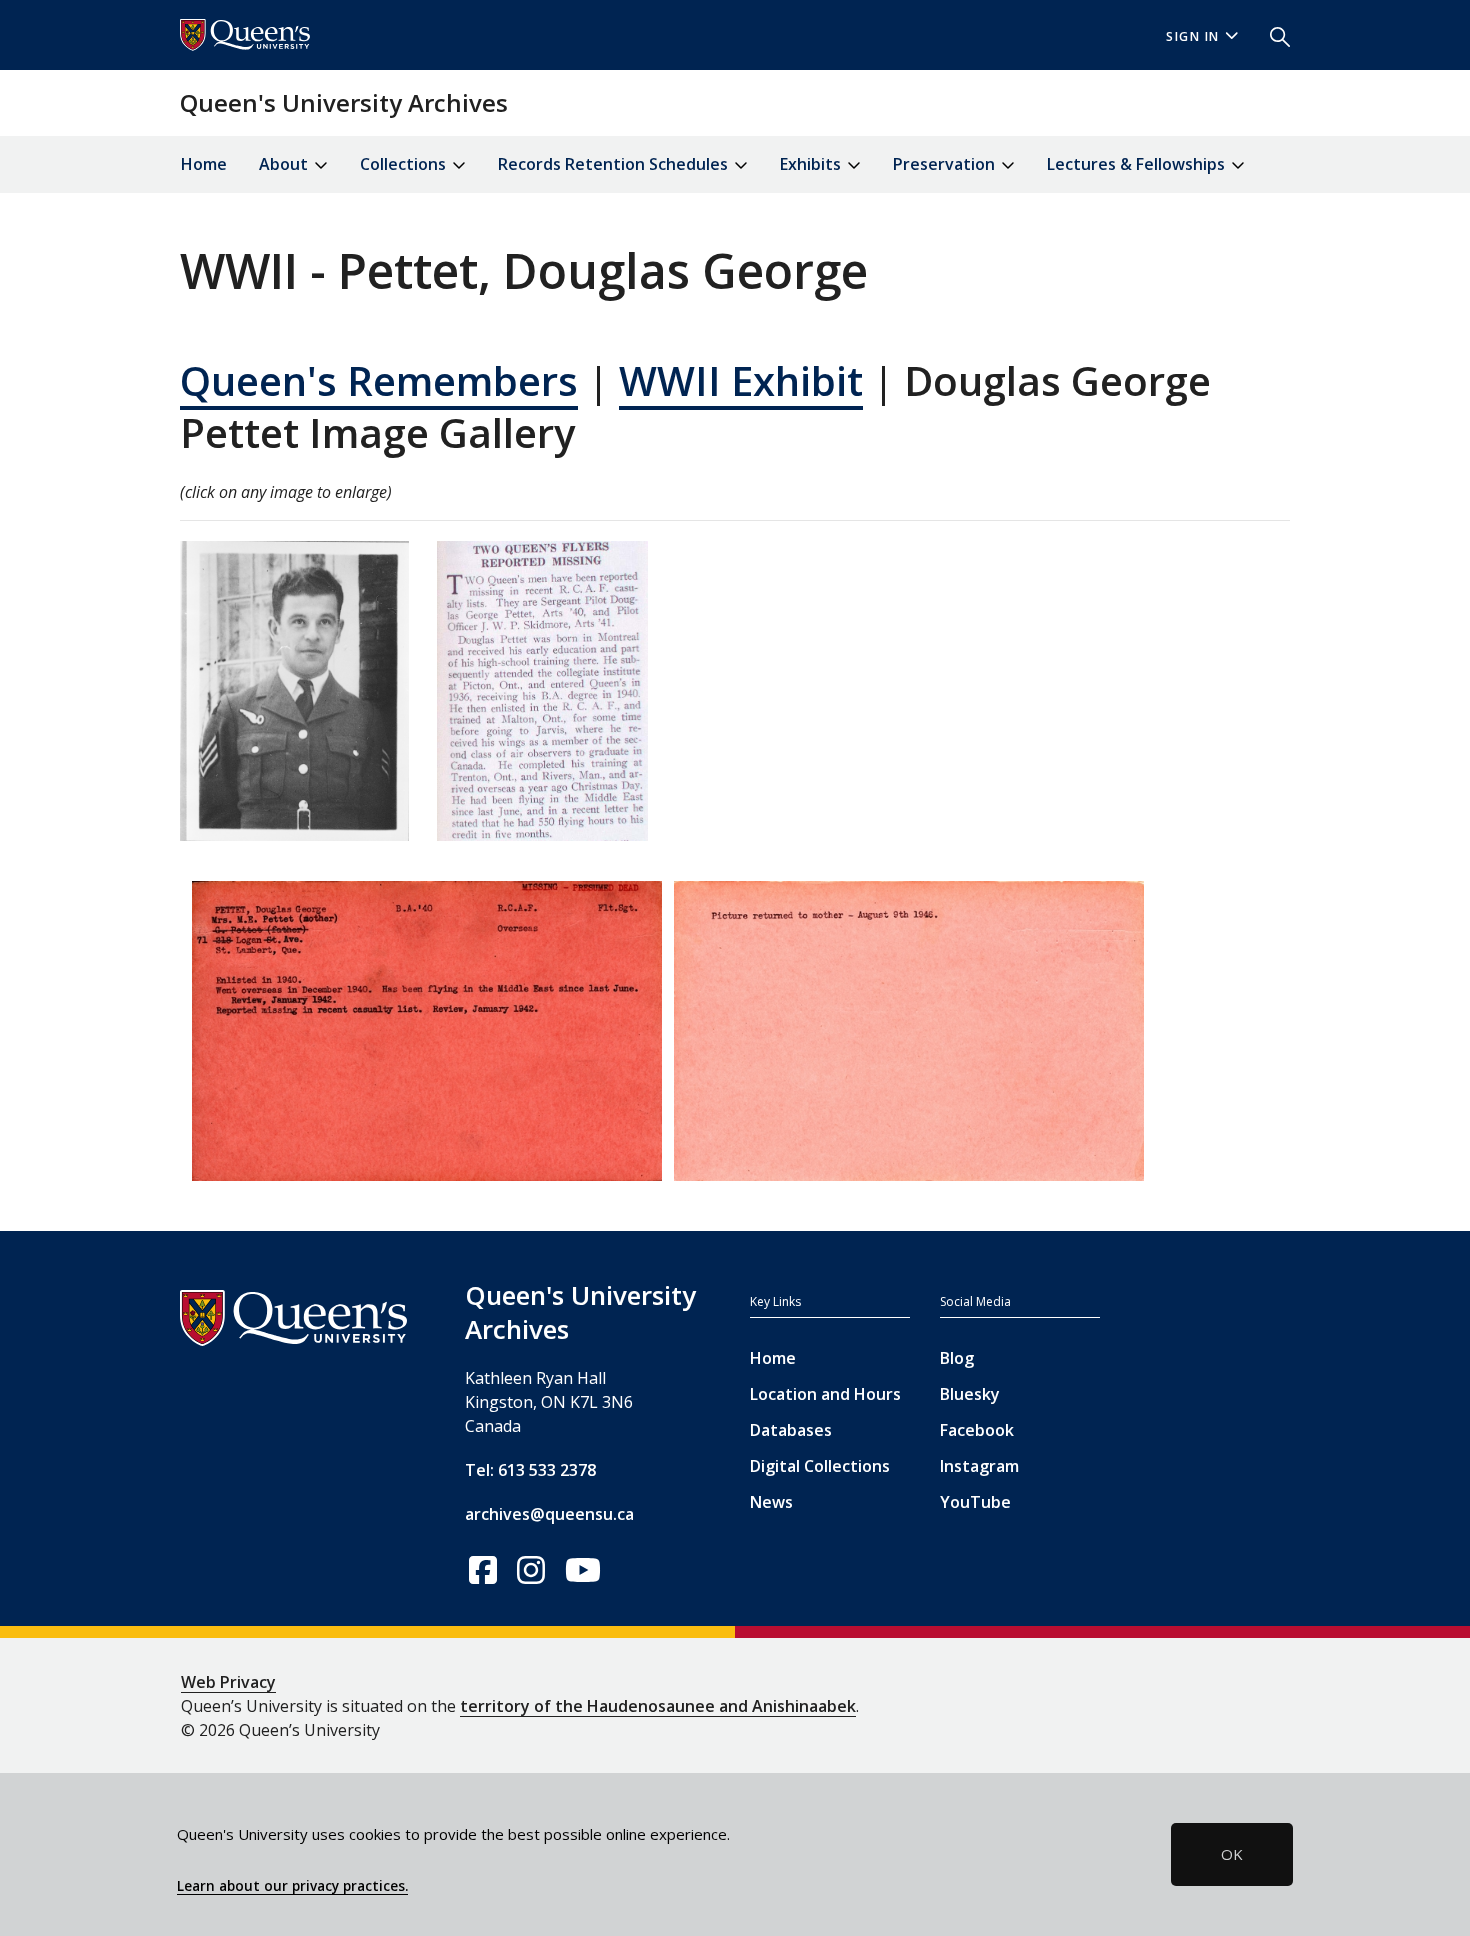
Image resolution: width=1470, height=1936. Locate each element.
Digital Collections (820, 1466)
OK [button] (1232, 1854)
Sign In (1193, 36)
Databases (791, 1430)
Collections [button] (405, 164)
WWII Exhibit (741, 380)
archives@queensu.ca (549, 1514)
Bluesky (970, 1394)
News (771, 1502)
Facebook (977, 1430)
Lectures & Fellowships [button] (1138, 164)
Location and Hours (825, 1394)
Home (204, 164)
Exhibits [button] (812, 164)
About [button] (285, 164)
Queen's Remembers (379, 380)
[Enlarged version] (294, 699)
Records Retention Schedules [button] (615, 164)
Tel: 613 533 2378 (530, 1470)
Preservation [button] (946, 164)
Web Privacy (228, 1682)
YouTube (975, 1502)
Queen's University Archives (344, 102)
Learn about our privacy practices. (292, 1886)
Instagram (979, 1466)
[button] (1272, 35)
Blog (957, 1358)
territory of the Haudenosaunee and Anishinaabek (658, 1706)
